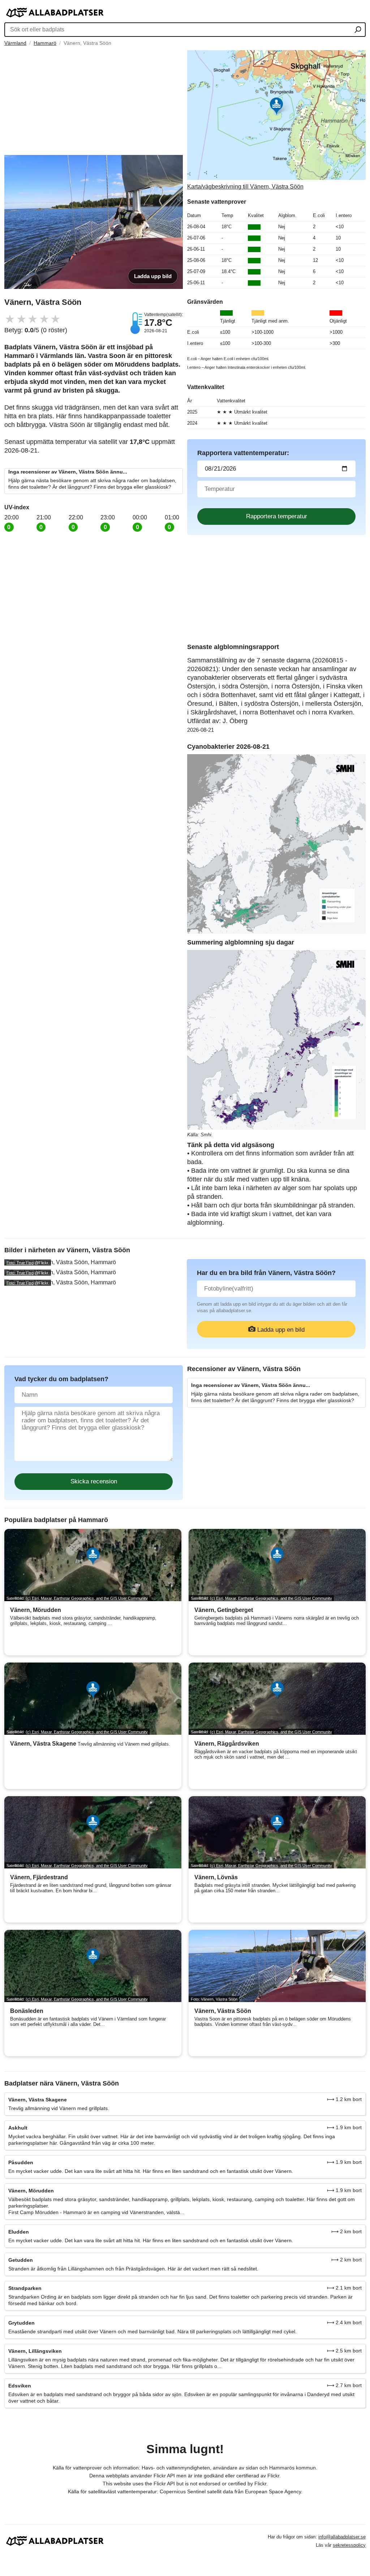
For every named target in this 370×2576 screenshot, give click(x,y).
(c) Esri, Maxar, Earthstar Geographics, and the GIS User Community (87, 1598)
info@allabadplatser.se (342, 2537)
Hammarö (45, 43)
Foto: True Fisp (20, 1263)
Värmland (15, 43)
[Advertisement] (94, 101)
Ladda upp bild (153, 276)
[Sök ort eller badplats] (358, 30)
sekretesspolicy (349, 2545)
